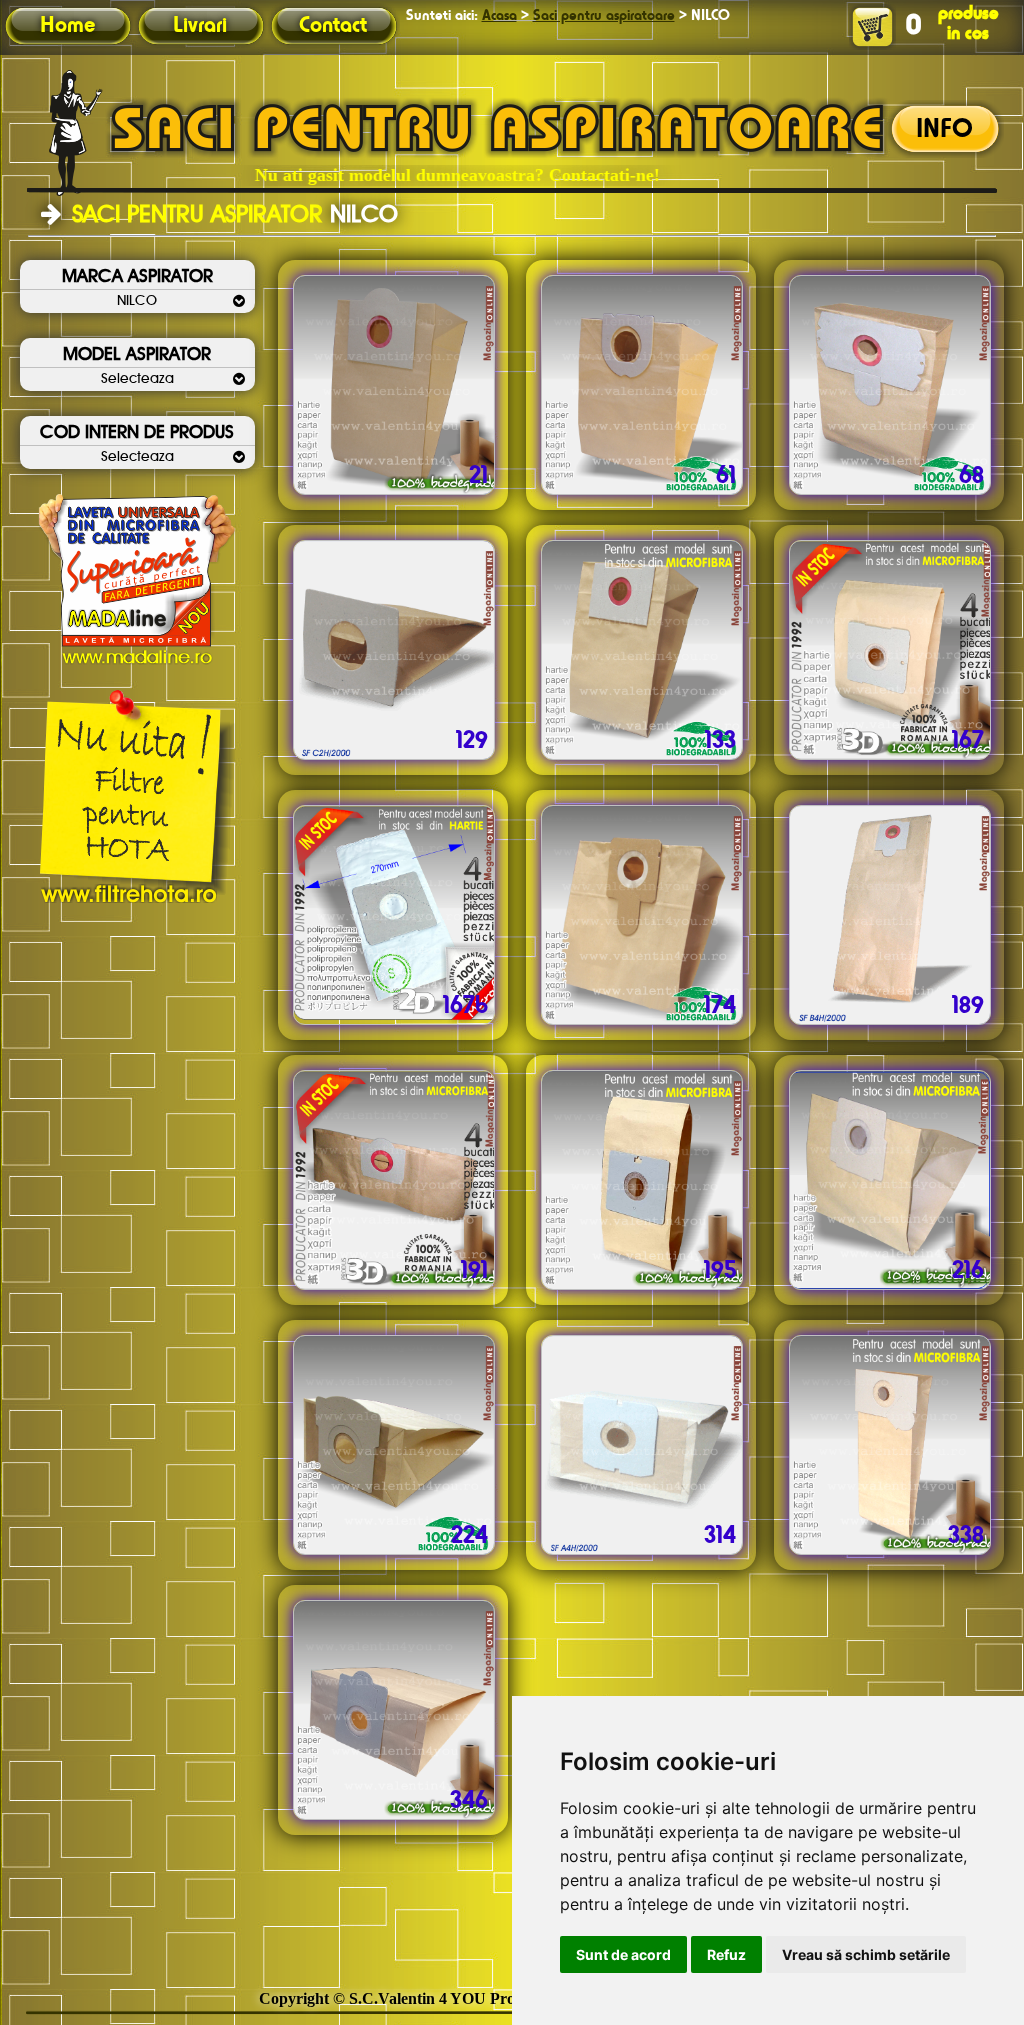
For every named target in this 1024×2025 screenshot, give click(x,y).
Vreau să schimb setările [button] (866, 1954)
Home (67, 26)
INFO (944, 130)
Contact (333, 26)
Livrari (200, 26)
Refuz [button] (726, 1954)
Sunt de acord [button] (623, 1954)
